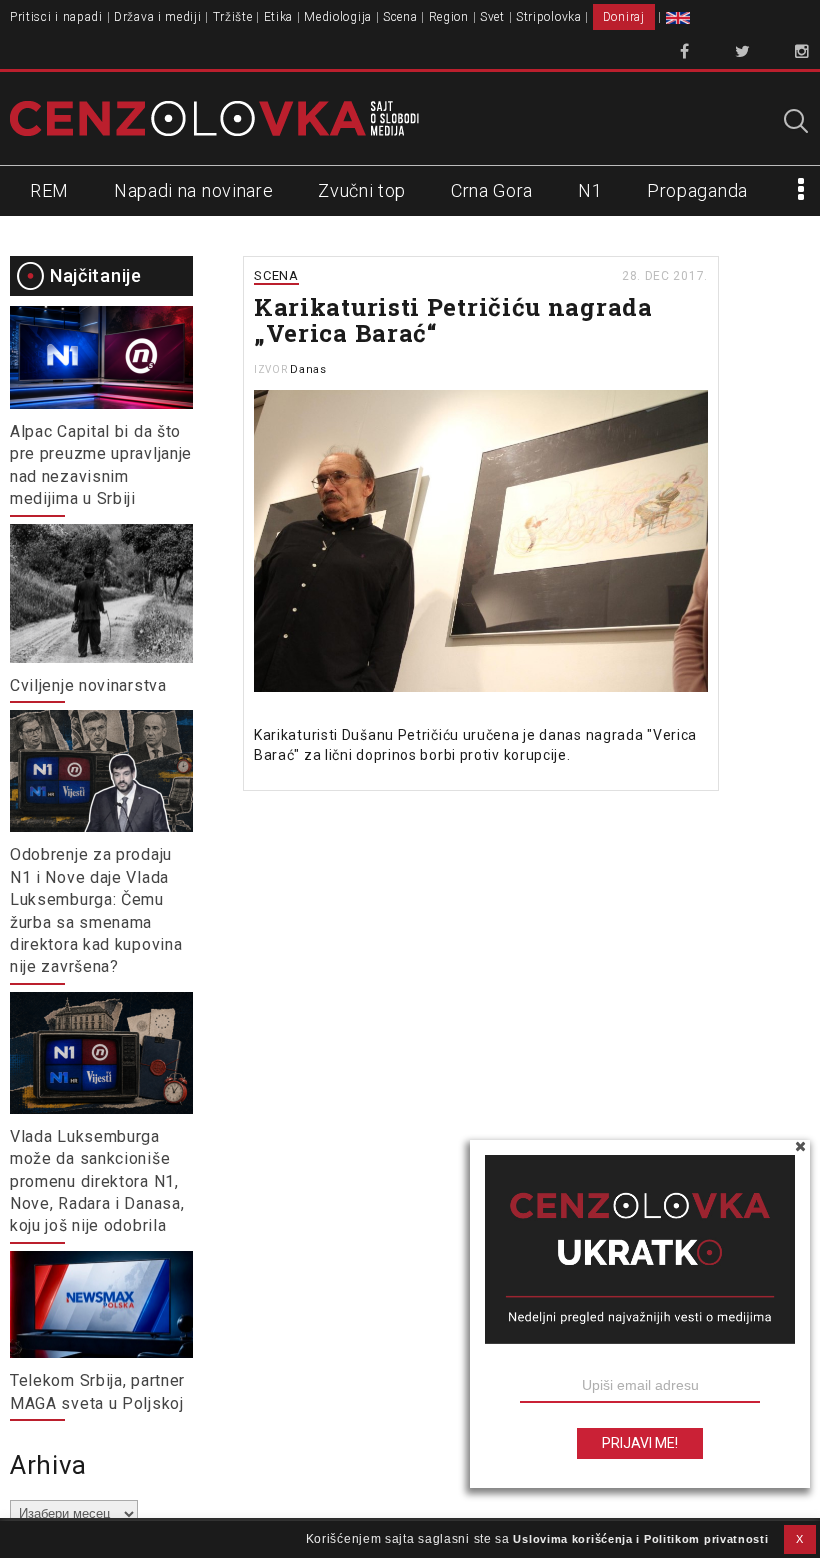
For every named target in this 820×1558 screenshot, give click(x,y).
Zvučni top (362, 190)
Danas (308, 369)
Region (449, 17)
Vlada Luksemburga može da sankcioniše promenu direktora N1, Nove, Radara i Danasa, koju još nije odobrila (97, 1181)
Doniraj (624, 17)
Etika (279, 17)
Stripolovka (549, 17)
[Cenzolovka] (214, 118)
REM (49, 190)
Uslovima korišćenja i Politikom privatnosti (640, 1539)
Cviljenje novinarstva (88, 685)
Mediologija (338, 17)
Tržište (233, 17)
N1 (590, 190)
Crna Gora (492, 190)
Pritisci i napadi (56, 17)
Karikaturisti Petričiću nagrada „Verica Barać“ (453, 320)
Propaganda (697, 190)
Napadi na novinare (194, 190)
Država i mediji (158, 17)
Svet (492, 17)
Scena (400, 17)
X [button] (800, 1539)
